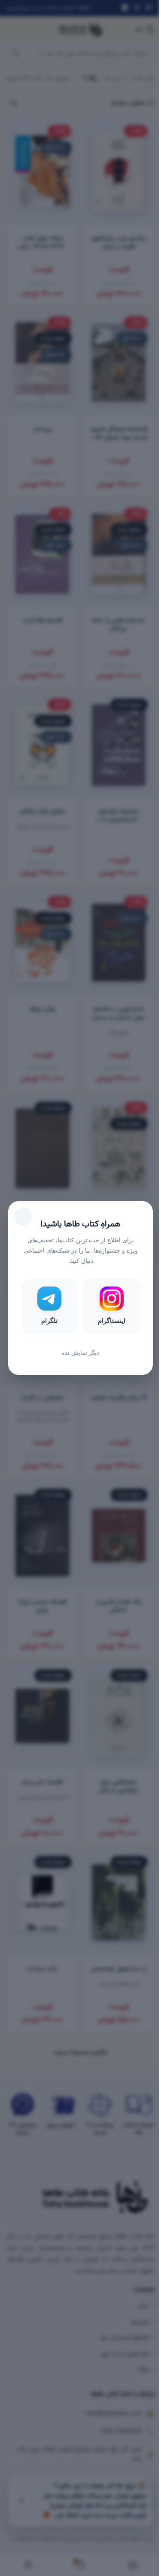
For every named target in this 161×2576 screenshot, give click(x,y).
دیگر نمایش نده (80, 1353)
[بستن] (23, 1217)
